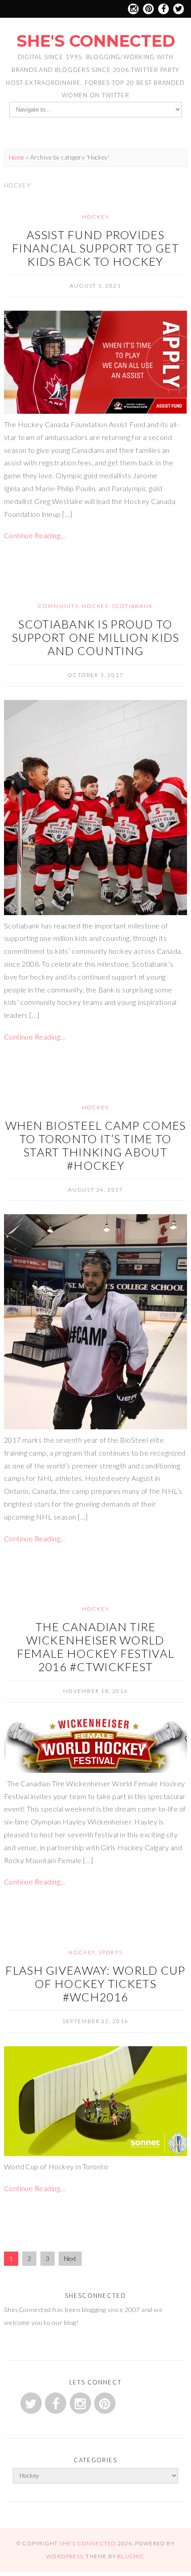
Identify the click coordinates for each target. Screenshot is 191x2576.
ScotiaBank (133, 606)
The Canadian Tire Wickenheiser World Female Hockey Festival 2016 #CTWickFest (95, 1647)
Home (17, 157)
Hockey (96, 217)
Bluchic (131, 2556)
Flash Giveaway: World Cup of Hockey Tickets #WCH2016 (95, 1984)
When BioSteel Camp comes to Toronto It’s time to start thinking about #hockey (96, 1145)
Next (70, 2259)
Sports (111, 1952)
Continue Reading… (35, 535)
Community (58, 606)
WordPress (65, 2556)
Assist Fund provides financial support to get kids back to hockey (95, 248)
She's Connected (96, 41)
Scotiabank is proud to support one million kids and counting (96, 637)
